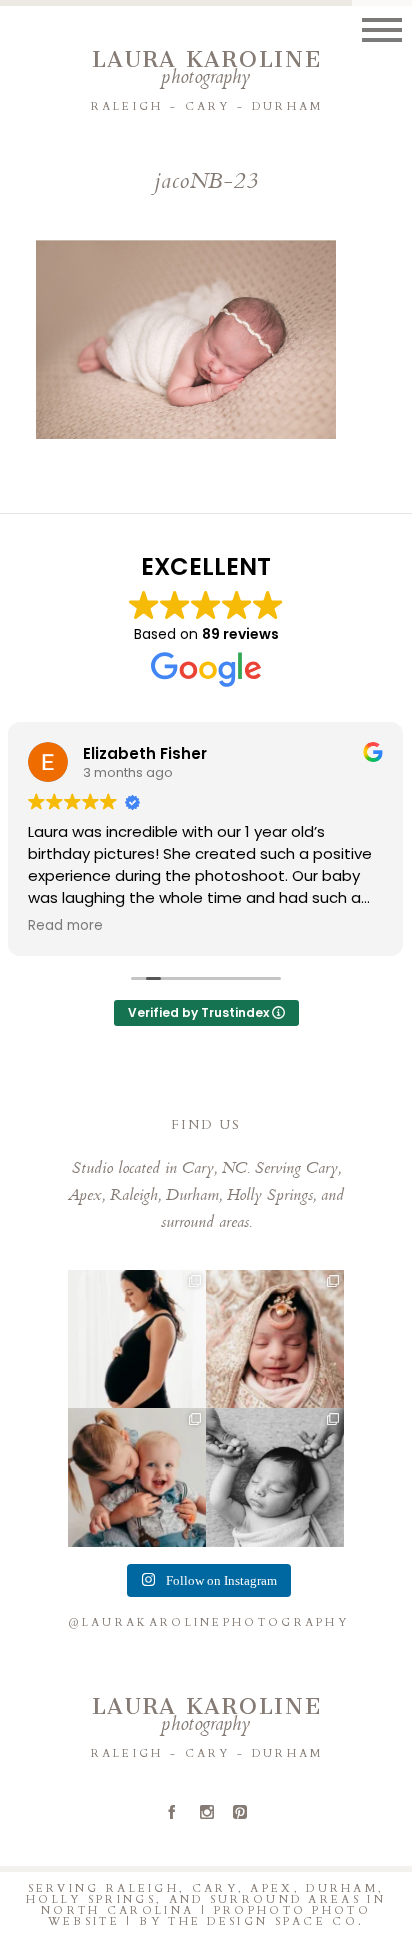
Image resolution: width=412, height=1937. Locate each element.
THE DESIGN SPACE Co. (266, 1921)
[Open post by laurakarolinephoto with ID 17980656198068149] (275, 1339)
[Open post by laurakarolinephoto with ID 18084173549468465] (275, 1477)
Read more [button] (65, 926)
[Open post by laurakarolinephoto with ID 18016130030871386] (137, 1477)
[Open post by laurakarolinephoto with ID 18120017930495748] (137, 1339)
